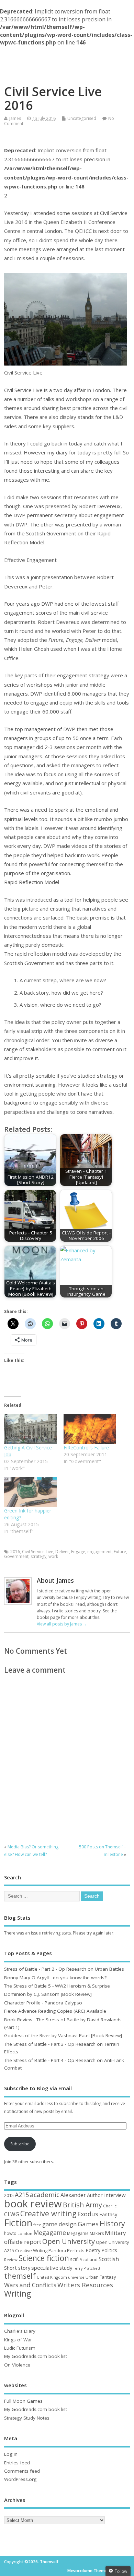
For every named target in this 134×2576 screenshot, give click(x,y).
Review (11, 2260)
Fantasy (108, 2214)
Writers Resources (85, 2285)
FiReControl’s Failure (86, 1448)
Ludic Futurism (20, 2348)
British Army (82, 2205)
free (37, 2225)
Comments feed (22, 2471)
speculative (45, 2268)
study (66, 2268)
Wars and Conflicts (30, 2285)
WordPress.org (20, 2479)
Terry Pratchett (87, 2268)
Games (88, 2224)
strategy (38, 1556)
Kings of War (18, 2340)
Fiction (18, 2223)
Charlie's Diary (20, 2331)
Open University (69, 2241)
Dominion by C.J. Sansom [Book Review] (48, 1994)
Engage (78, 1552)
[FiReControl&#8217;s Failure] (90, 1429)
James (15, 118)
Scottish (109, 2259)
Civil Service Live (38, 1552)
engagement (99, 1552)
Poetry (93, 2250)
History (112, 2223)
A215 (22, 2195)
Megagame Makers (85, 2233)
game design (59, 2224)
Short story (17, 2268)
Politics (109, 2250)
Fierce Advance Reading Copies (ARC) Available (55, 2011)
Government (16, 1556)
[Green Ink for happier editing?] (30, 1492)
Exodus (88, 2214)
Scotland (89, 2259)
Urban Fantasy (101, 2277)
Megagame (50, 2233)
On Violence (17, 2365)
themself (20, 2276)
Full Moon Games (23, 2401)
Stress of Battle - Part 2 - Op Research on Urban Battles (64, 1969)
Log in (11, 2454)
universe (76, 2277)
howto (10, 2233)
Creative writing (48, 2213)
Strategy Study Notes (27, 2418)
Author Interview (106, 2195)
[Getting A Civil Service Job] (30, 1429)
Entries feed (17, 2463)
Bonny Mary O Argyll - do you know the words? (55, 1978)
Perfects (76, 2250)
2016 (15, 1552)
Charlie (110, 2206)
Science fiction (44, 2258)
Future (120, 1552)
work (53, 1556)
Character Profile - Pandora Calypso (43, 2003)
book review (33, 2204)
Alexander (73, 2195)
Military (115, 2233)
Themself (67, 58)
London (25, 2233)
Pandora (57, 2251)
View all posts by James (62, 1624)
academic (45, 2194)
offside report (23, 2242)
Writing (18, 2294)
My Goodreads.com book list (36, 2356)
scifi (74, 2259)
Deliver (62, 1552)
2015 (9, 2195)
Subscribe (20, 2144)
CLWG (12, 2214)
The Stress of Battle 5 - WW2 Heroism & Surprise (57, 1986)
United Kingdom (52, 2277)
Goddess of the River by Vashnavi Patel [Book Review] (63, 2035)
